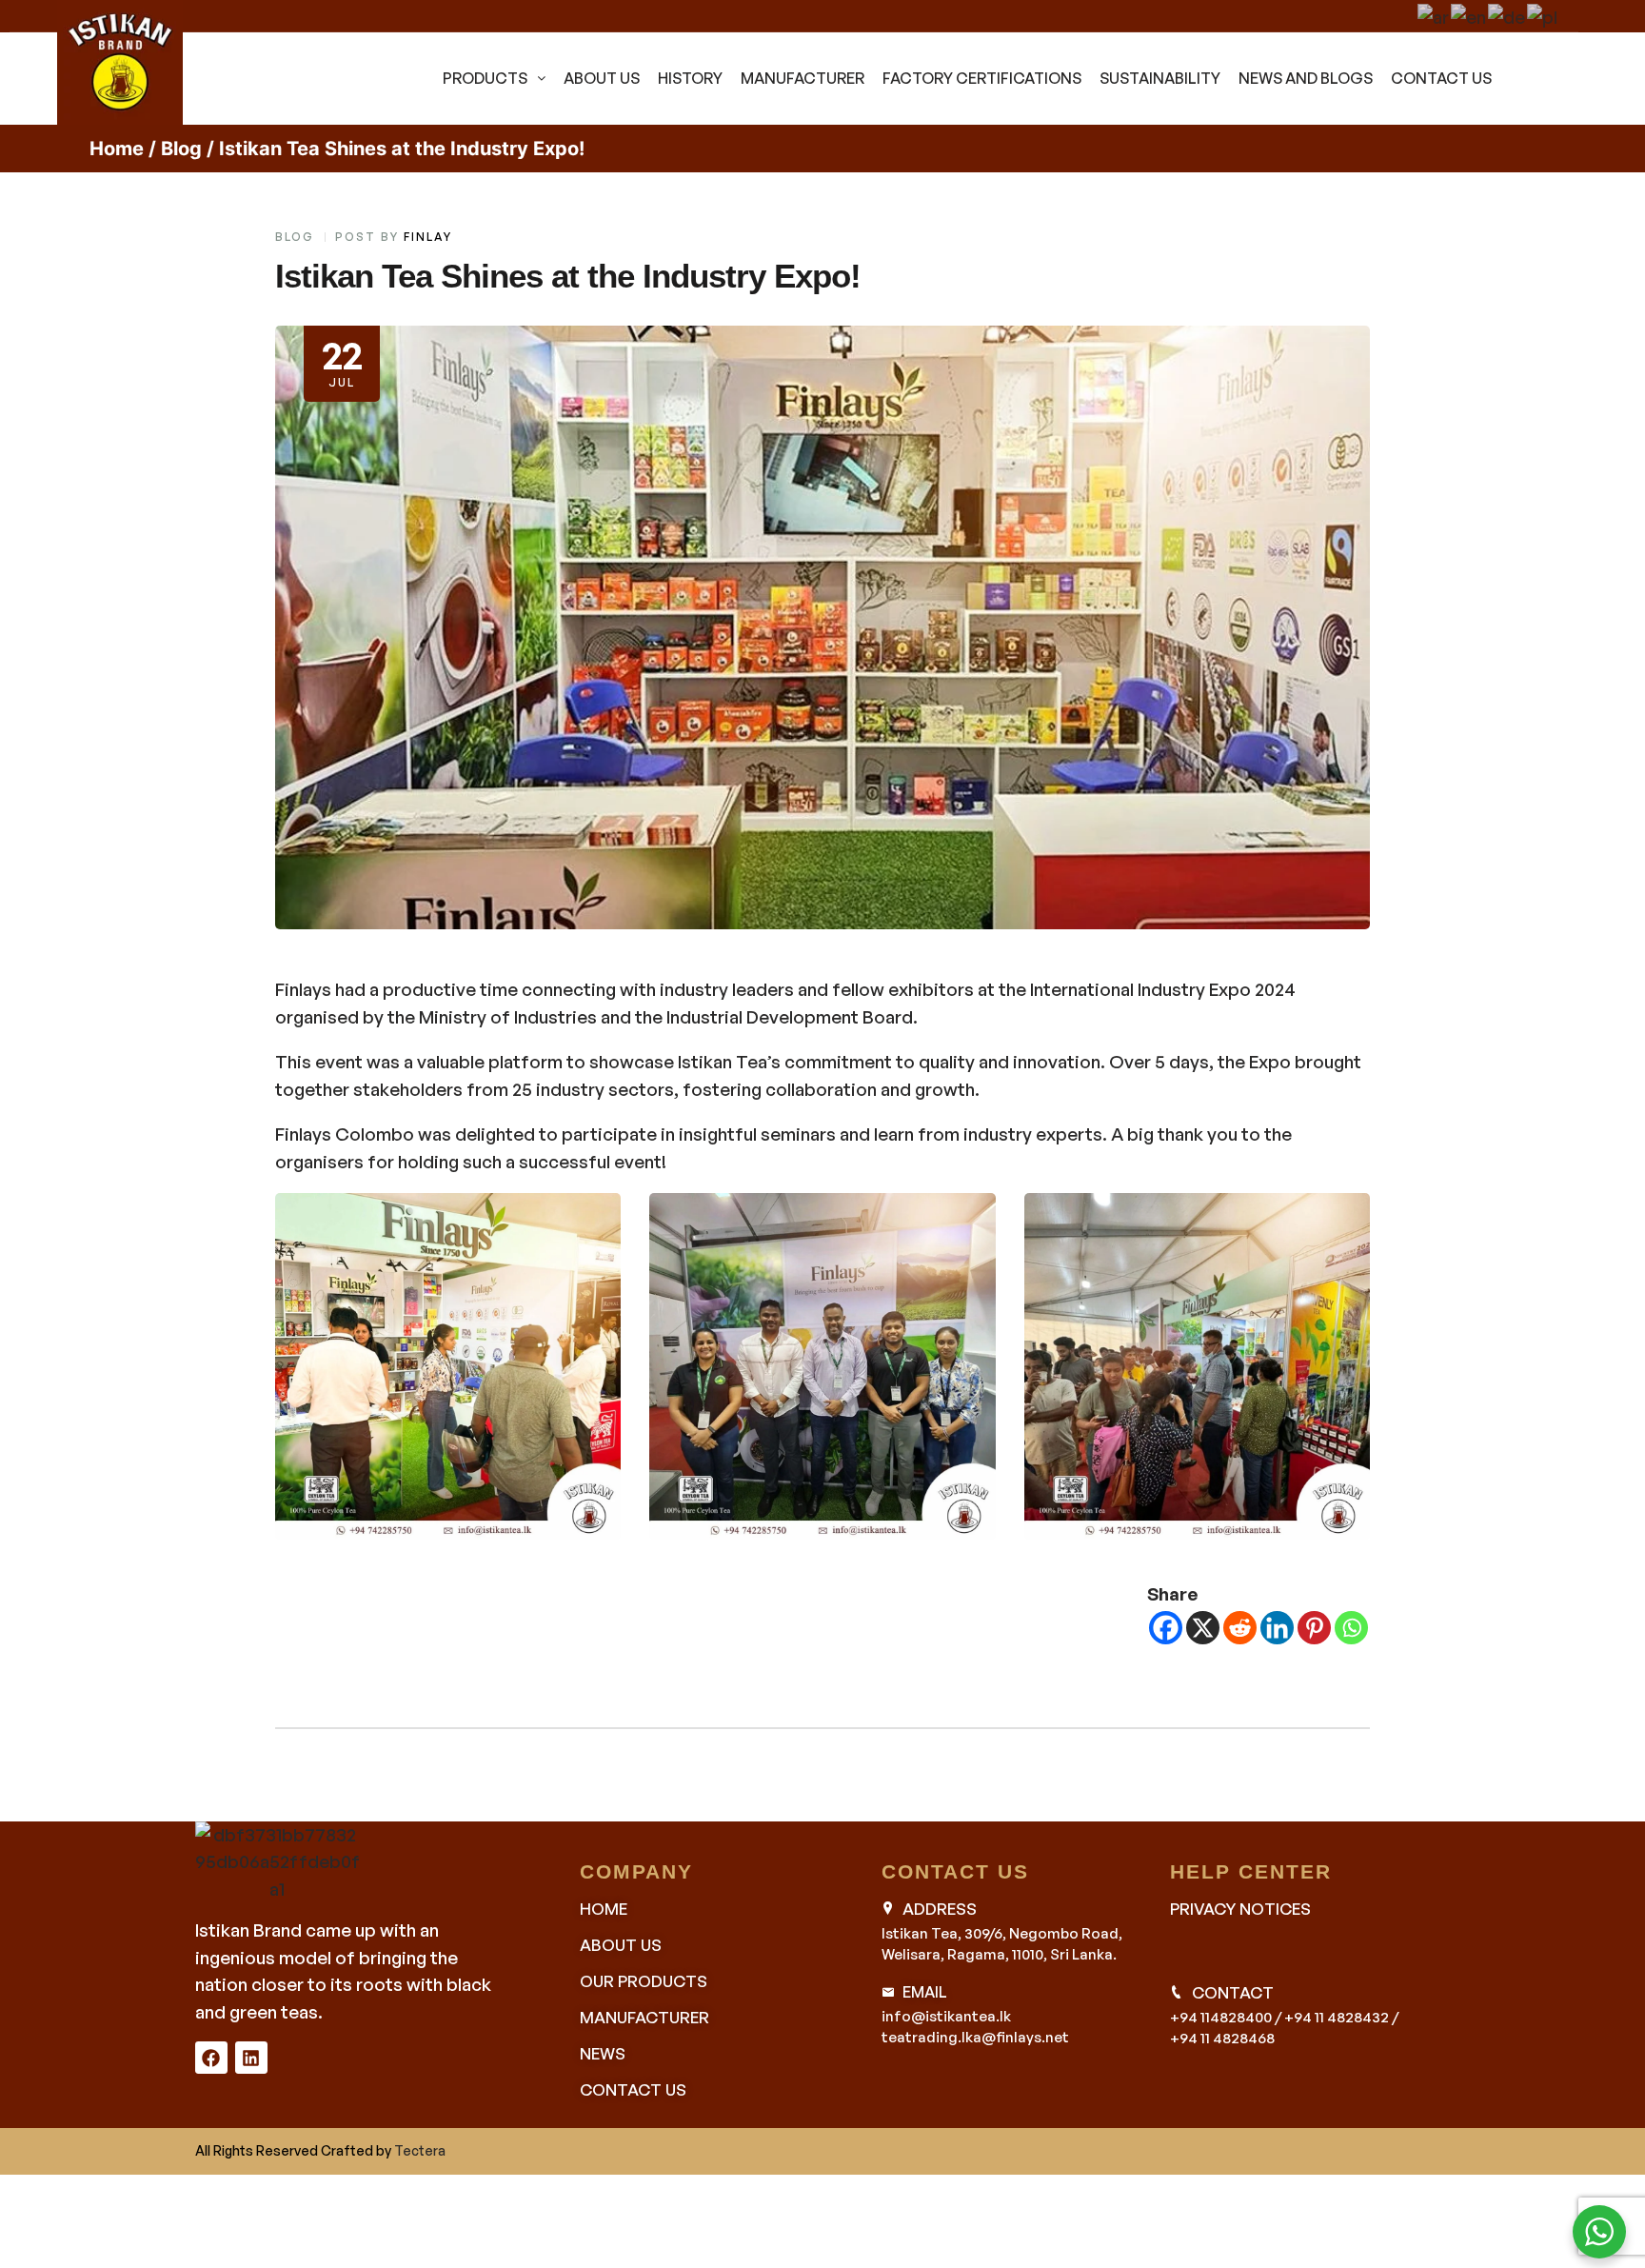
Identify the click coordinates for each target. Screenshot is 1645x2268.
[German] (1507, 13)
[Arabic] (1434, 13)
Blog (181, 149)
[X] (1203, 1628)
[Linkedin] (1277, 1628)
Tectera (420, 2150)
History (690, 78)
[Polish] (1543, 13)
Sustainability (1160, 78)
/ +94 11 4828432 (1332, 2017)
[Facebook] (1166, 1628)
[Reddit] (1240, 1628)
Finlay (428, 237)
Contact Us (1441, 78)
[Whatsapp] (1351, 1628)
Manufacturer (803, 78)
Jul (342, 360)
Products (485, 78)
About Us (602, 78)
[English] (1469, 13)
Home (117, 149)
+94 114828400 (1221, 2017)
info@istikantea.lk (946, 2016)
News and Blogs (1306, 78)
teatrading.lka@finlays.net (975, 2037)
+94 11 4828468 (1222, 2038)
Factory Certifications (982, 78)
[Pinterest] (1314, 1628)
